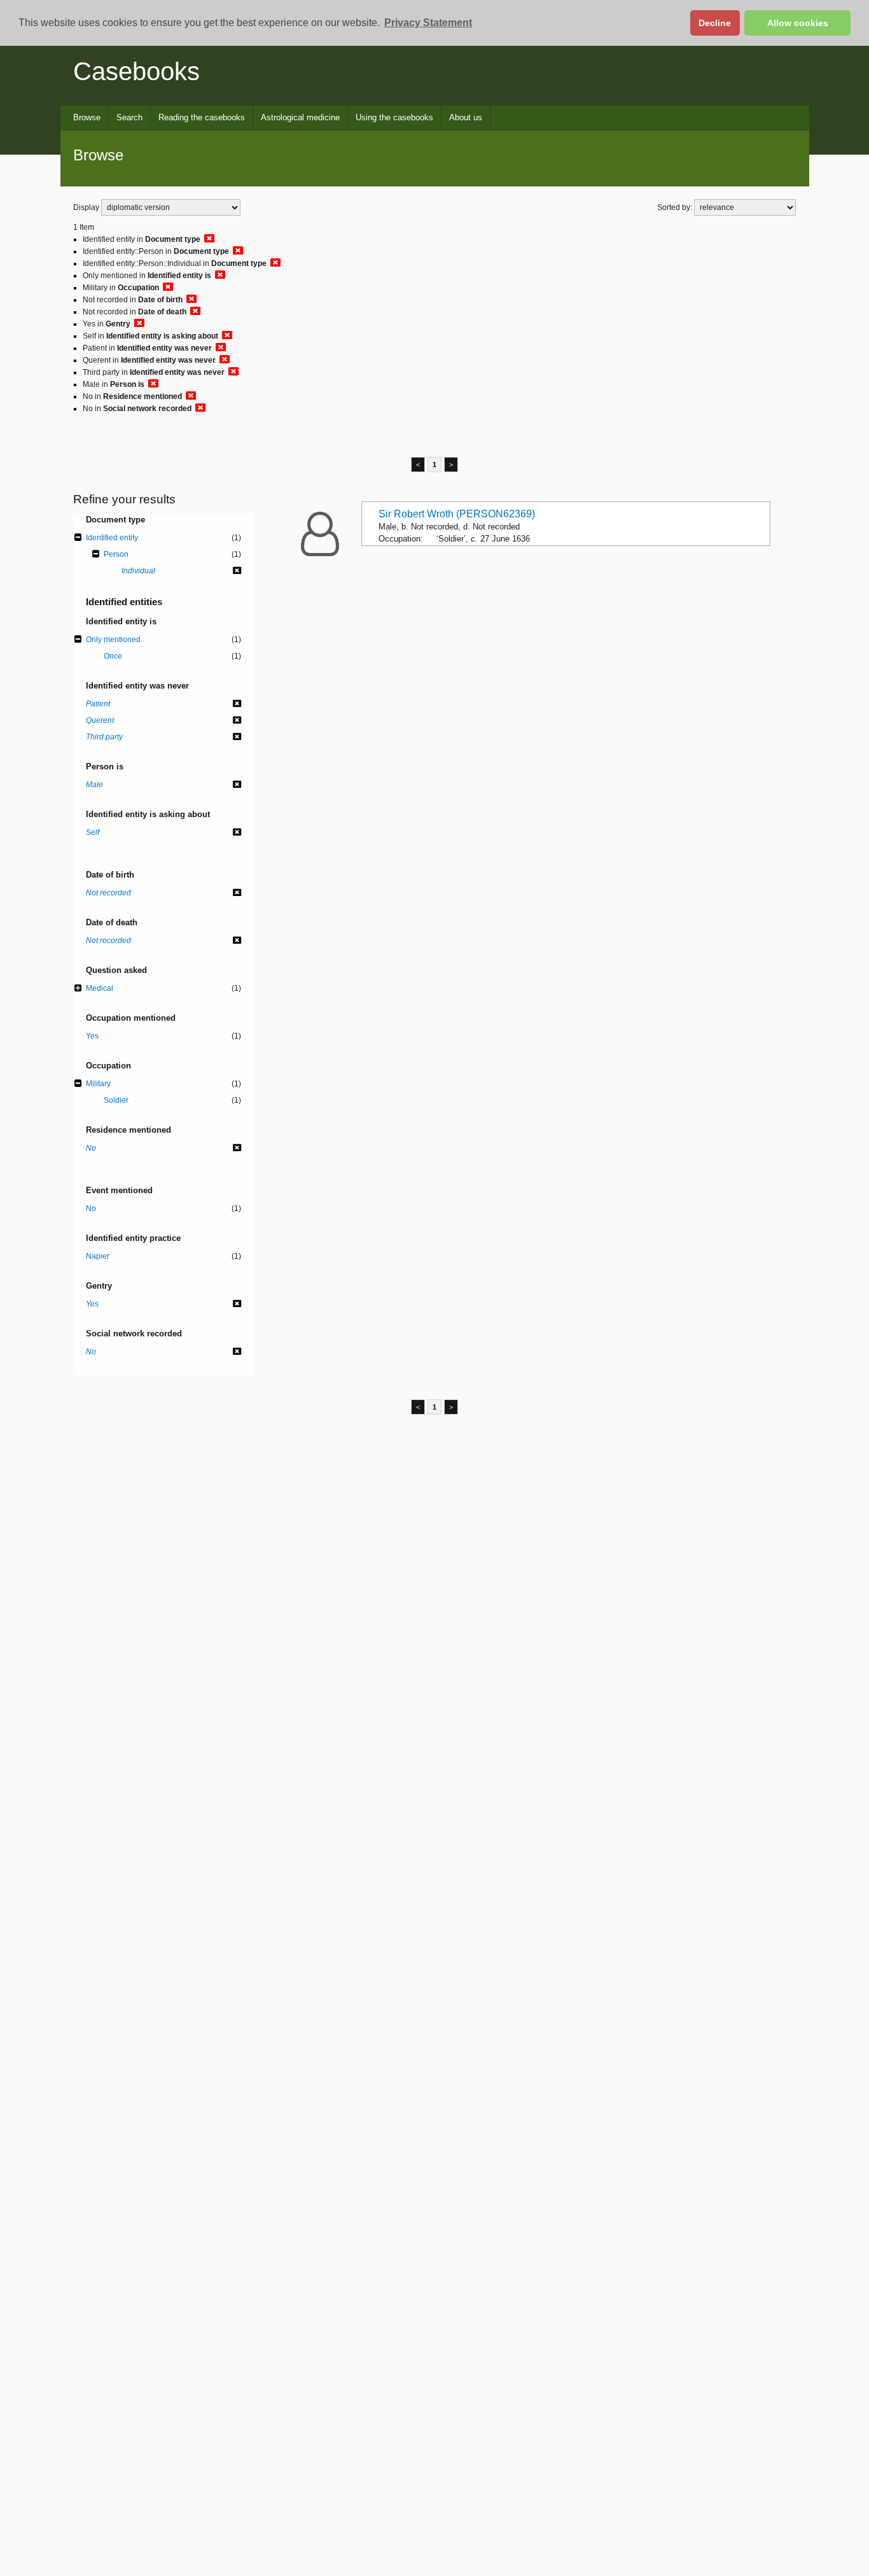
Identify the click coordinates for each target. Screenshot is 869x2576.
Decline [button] (715, 23)
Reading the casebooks (202, 117)
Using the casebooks (394, 117)
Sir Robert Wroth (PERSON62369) (457, 514)
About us (466, 117)
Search (129, 117)
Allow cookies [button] (798, 23)
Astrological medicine (300, 117)
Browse (87, 117)
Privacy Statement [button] (428, 23)
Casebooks (136, 71)
